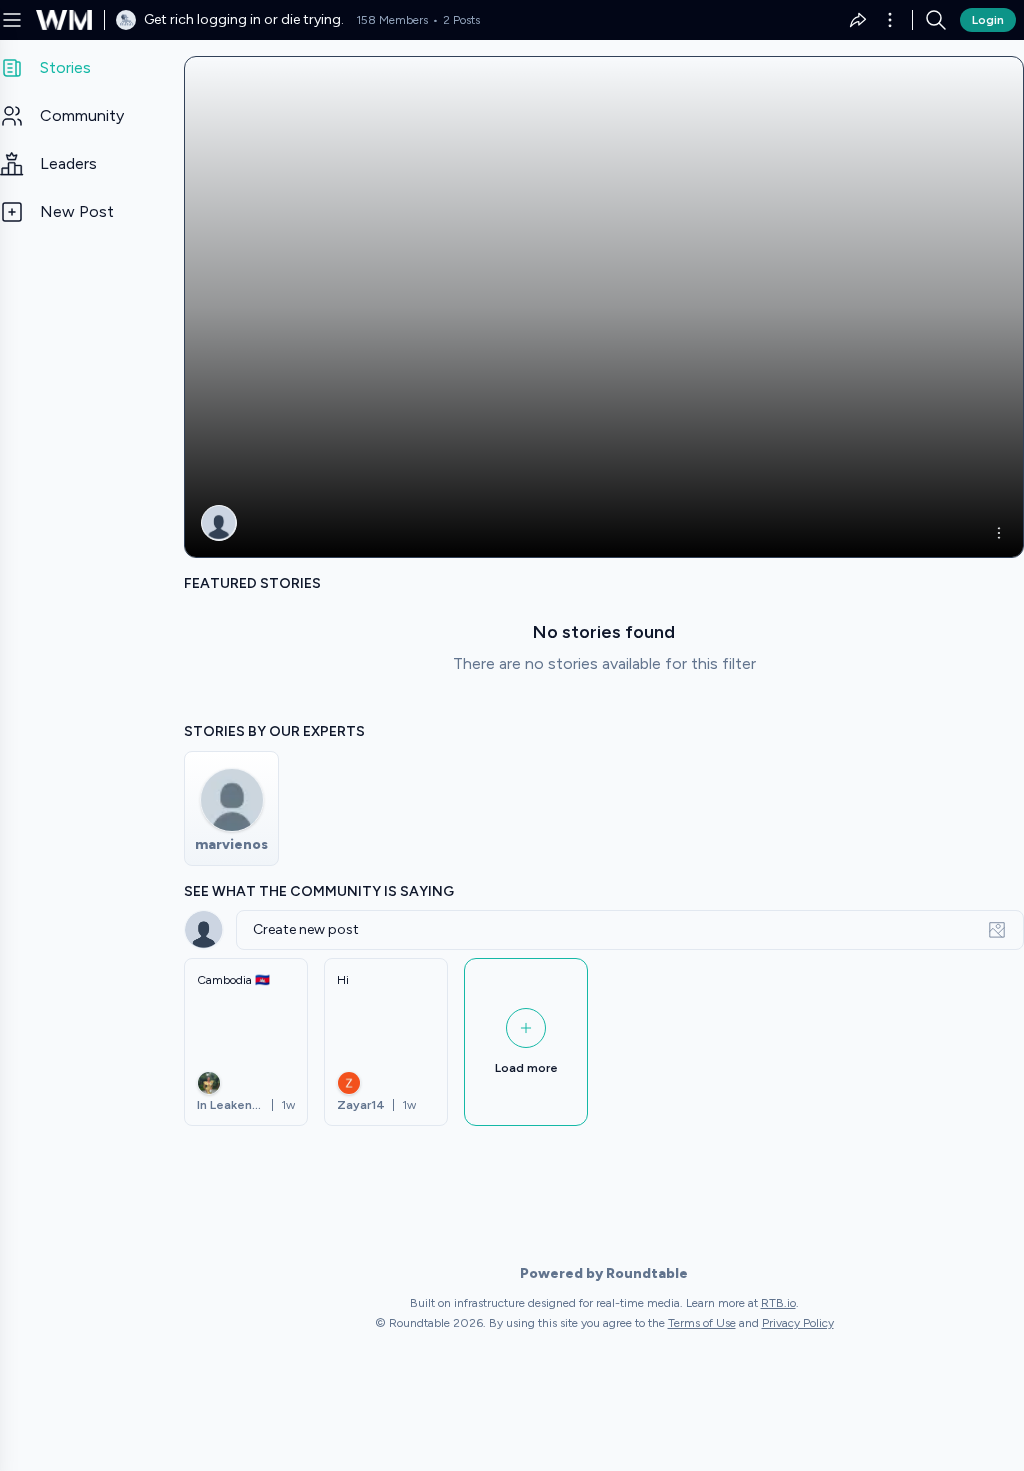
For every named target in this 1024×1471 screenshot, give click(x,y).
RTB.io (778, 1303)
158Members (392, 20)
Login (988, 20)
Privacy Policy (798, 1323)
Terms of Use (702, 1323)
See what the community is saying (319, 891)
